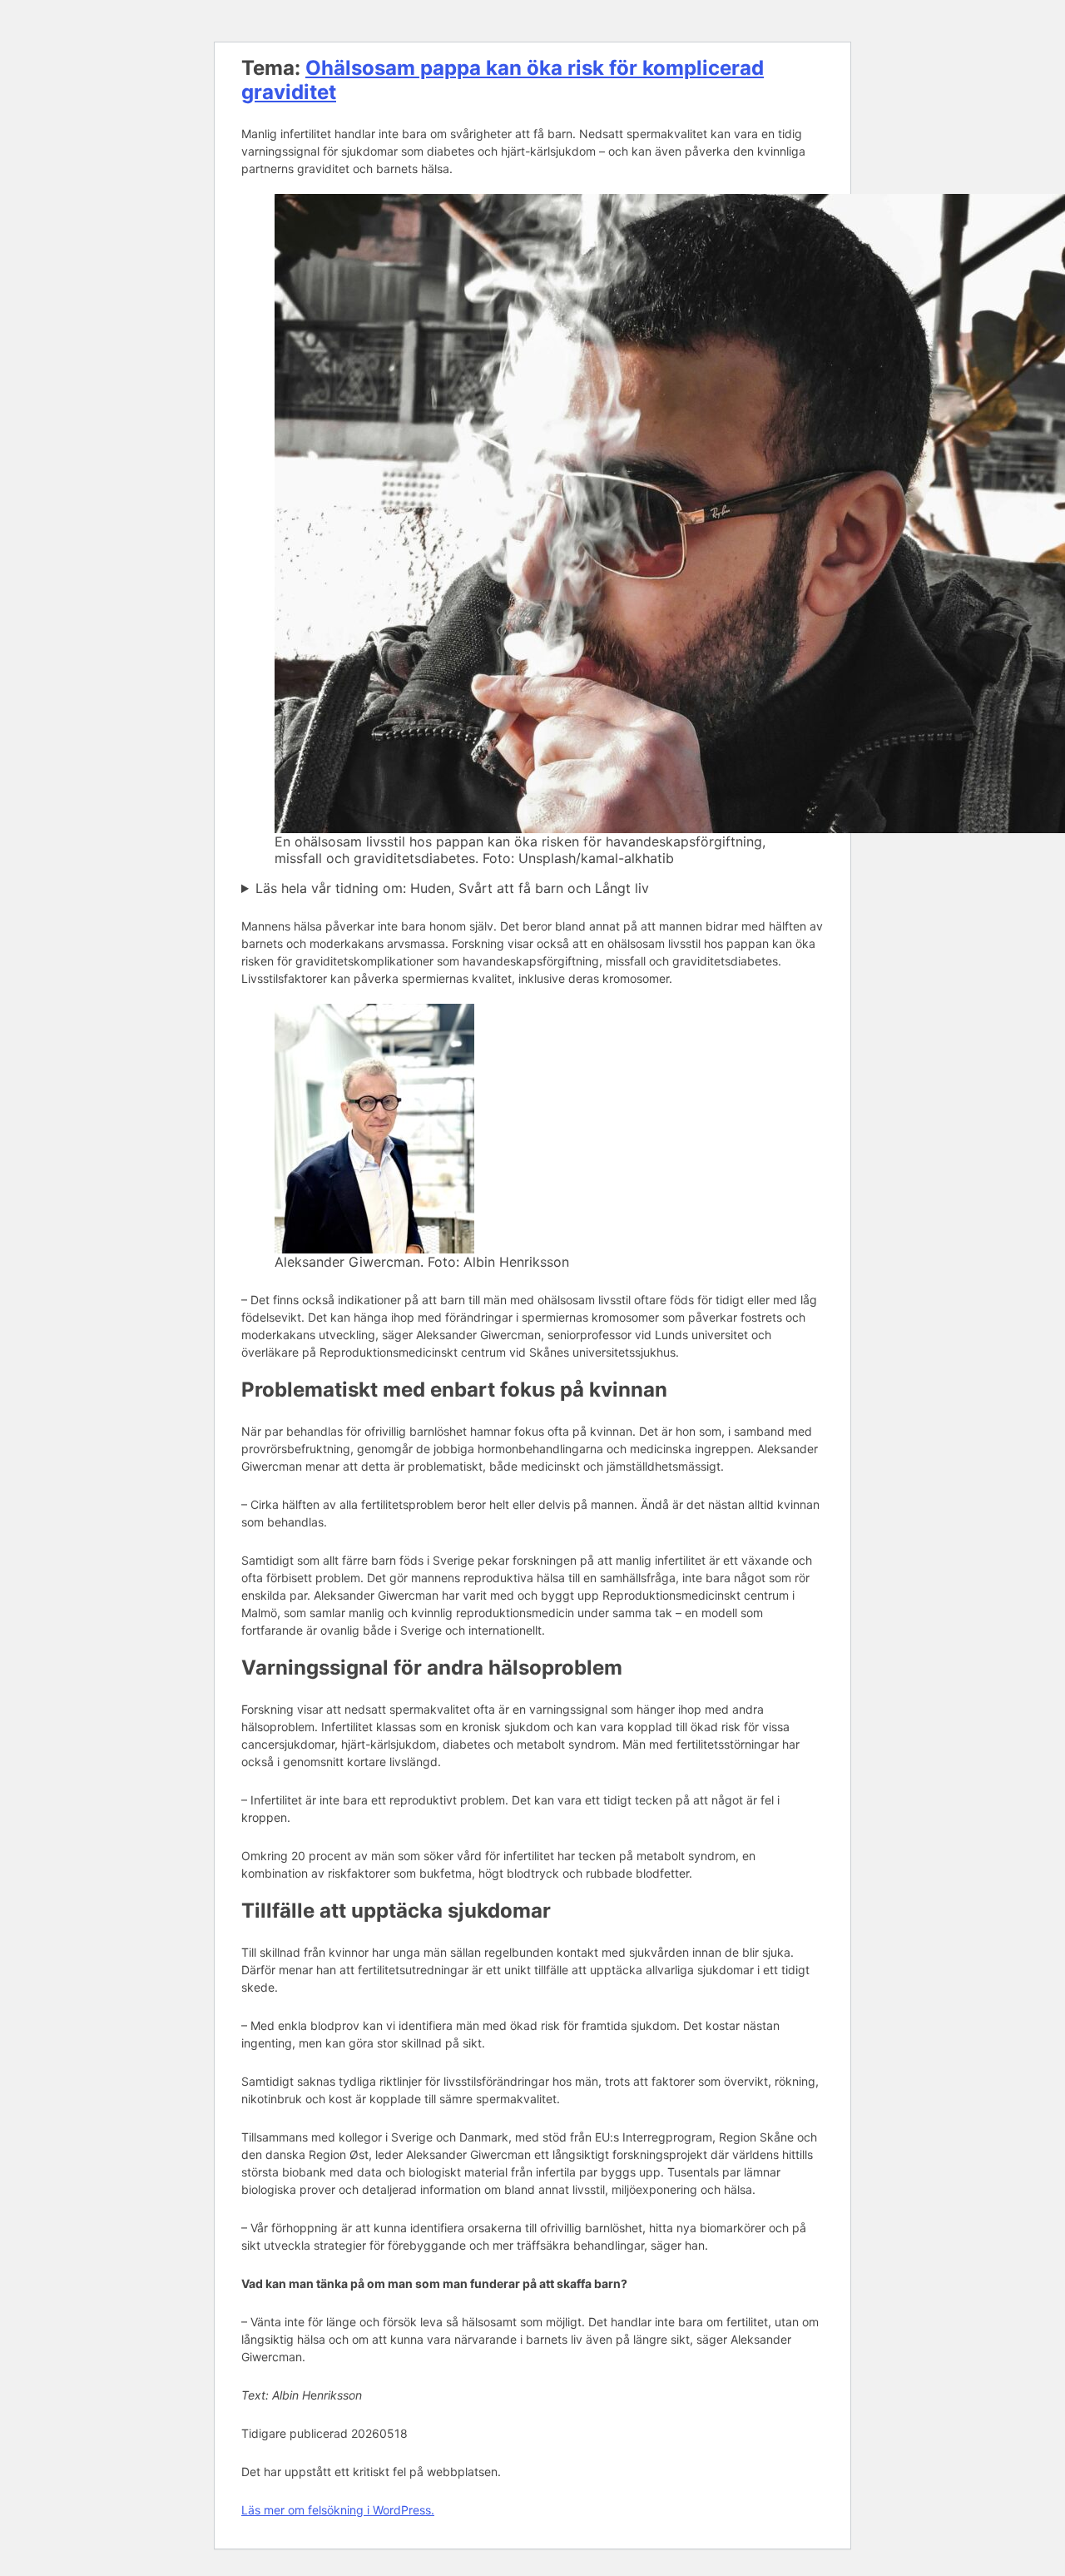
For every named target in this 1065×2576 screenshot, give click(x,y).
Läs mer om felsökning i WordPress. (338, 2510)
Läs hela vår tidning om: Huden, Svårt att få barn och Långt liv (452, 888)
